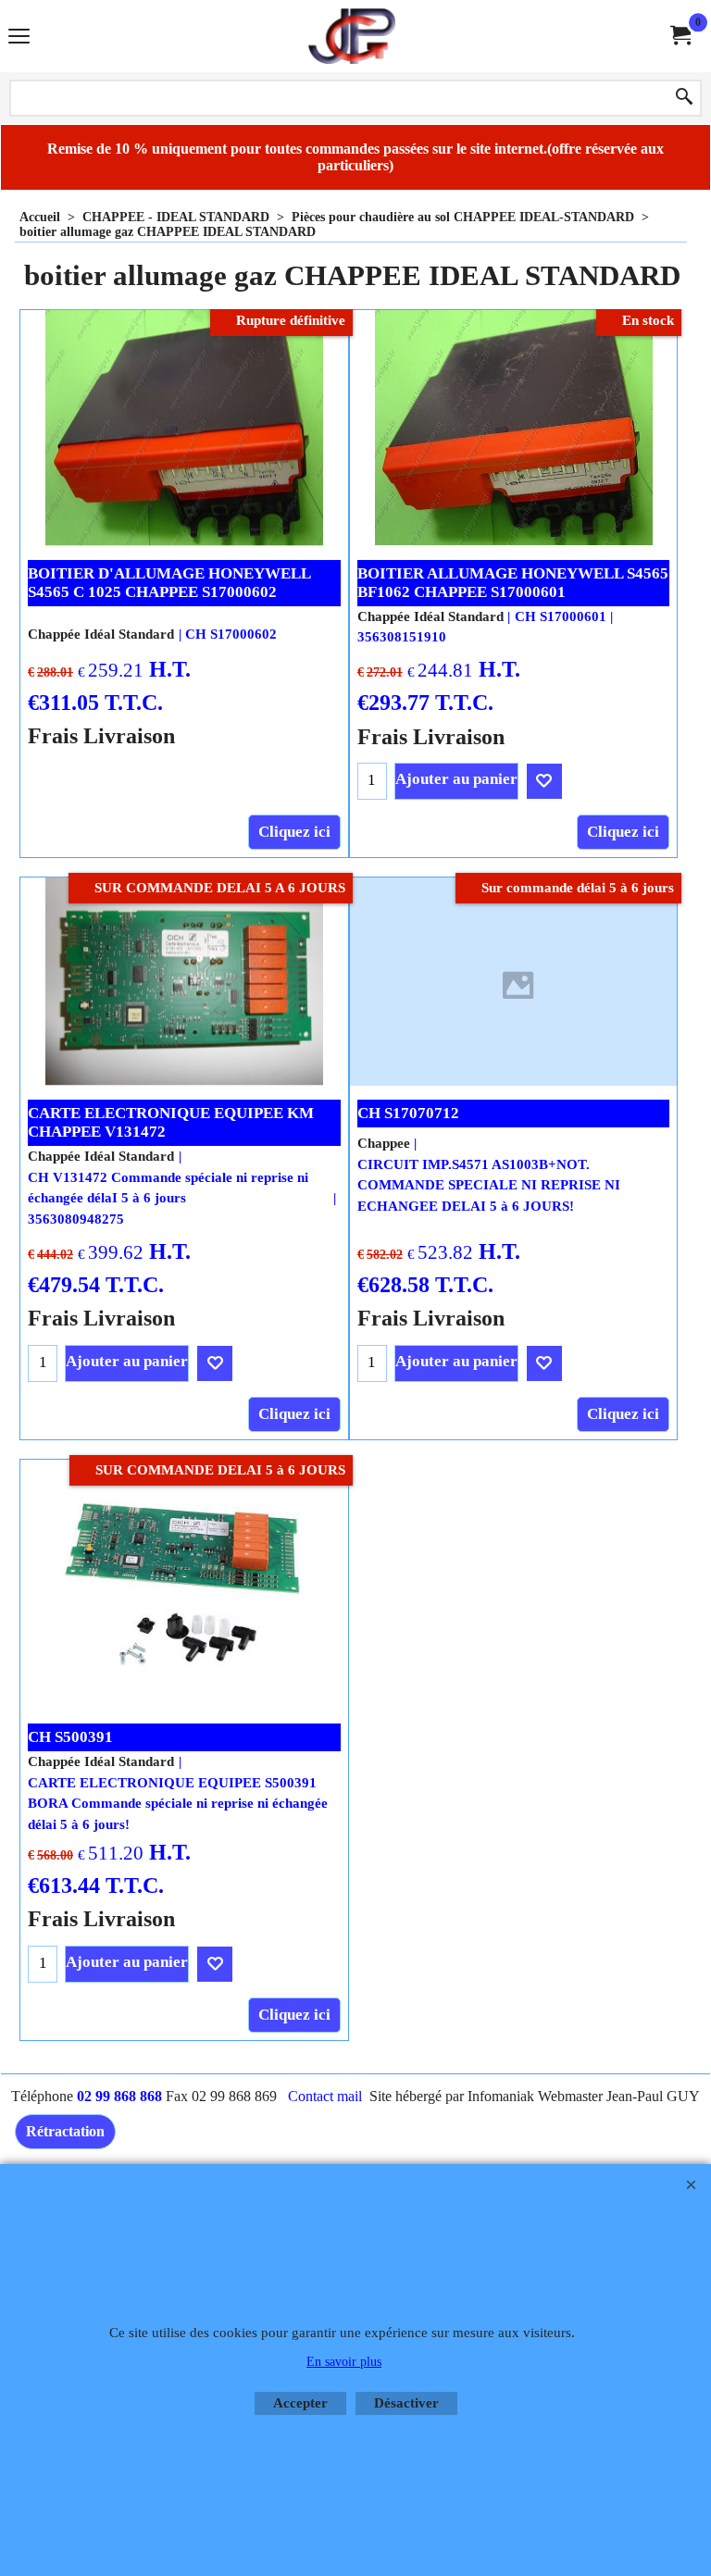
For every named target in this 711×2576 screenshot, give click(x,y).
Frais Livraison (101, 735)
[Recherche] (684, 98)
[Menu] (19, 38)
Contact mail (325, 2096)
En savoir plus (344, 2362)
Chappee (384, 1143)
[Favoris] (544, 781)
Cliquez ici (294, 832)
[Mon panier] (680, 36)
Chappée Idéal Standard (101, 634)
